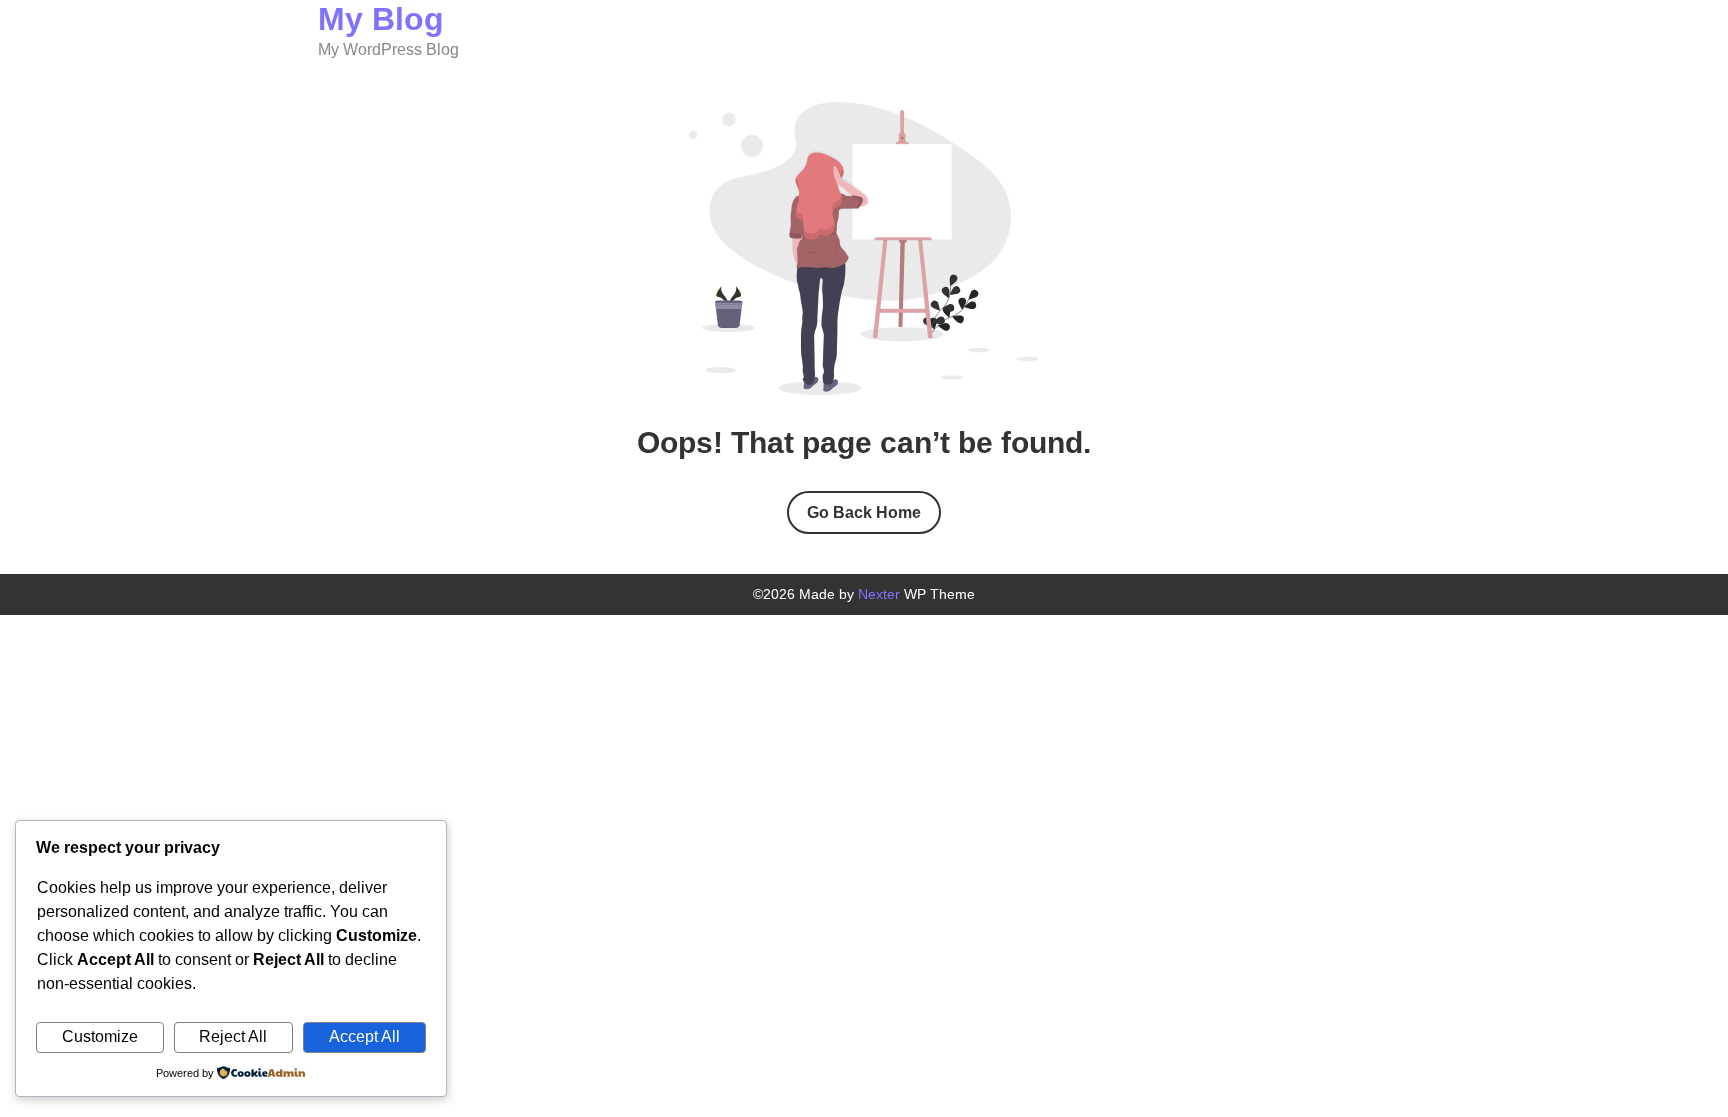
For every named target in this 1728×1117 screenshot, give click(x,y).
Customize (100, 1036)
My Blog (381, 19)
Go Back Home (864, 512)
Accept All (364, 1036)
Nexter (879, 594)
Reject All (233, 1036)
